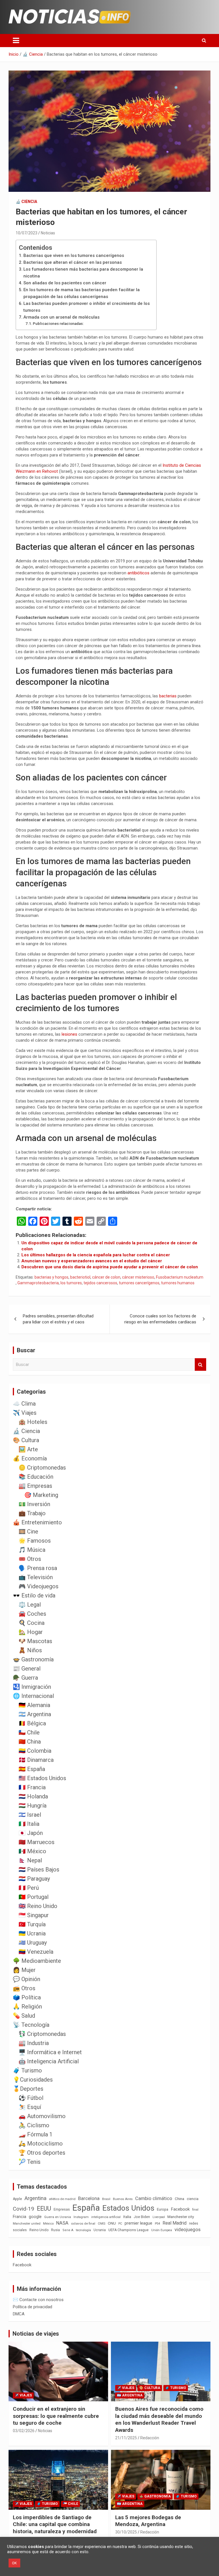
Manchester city (181, 2217)
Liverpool (159, 2217)
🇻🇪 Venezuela (36, 1952)
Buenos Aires (123, 2199)
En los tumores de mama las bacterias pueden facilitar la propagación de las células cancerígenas (82, 293)
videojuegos (187, 2229)
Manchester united (27, 2224)
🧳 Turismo (27, 2070)
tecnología (83, 2230)
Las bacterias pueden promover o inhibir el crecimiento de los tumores (87, 307)
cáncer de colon (106, 1277)
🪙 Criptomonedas (42, 1468)
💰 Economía (30, 1458)
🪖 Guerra (25, 1678)
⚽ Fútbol (31, 2098)
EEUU (44, 2208)
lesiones (70, 1034)
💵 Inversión (34, 1504)
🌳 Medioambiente (37, 1961)
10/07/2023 (27, 233)
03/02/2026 (24, 2431)
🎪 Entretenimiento (37, 1522)
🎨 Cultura (26, 1440)
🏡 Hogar (31, 1632)
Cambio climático (154, 2198)
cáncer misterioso (138, 1277)
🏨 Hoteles (33, 1422)
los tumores (71, 1283)
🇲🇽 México (32, 1851)
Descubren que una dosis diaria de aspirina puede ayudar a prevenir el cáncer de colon (110, 1267)
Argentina (36, 2198)
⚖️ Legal (30, 1605)
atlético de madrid (62, 2199)
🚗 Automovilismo (42, 2116)
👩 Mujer (24, 1970)
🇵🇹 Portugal (34, 1897)
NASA (62, 2223)
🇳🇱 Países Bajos (39, 1869)
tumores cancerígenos (139, 1283)
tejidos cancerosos (100, 1283)
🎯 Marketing (41, 1495)
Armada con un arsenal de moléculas (61, 317)
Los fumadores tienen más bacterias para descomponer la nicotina (83, 273)
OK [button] (14, 2563)
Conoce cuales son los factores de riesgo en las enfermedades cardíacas (160, 1319)
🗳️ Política (27, 1997)
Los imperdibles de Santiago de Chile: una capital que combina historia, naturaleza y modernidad (55, 2524)
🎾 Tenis (30, 2162)
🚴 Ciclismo (34, 2125)
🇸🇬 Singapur (34, 1915)
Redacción (150, 2438)
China (180, 2199)
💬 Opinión (27, 1979)
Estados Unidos (128, 2208)
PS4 (157, 2224)
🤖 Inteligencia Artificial (49, 2061)
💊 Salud (24, 2016)
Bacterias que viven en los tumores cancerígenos (74, 255)
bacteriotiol (80, 1277)
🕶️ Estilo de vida (34, 1595)
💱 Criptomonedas (42, 2034)
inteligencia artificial (106, 2217)
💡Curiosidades (33, 2080)
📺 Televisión (36, 1577)
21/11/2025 (126, 2438)
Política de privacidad (33, 2307)
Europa (163, 2209)
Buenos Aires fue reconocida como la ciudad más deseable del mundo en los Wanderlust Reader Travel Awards (159, 2419)
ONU (112, 2223)
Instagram (81, 2217)
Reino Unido (39, 2230)
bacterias (168, 696)
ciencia (193, 2199)
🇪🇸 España (32, 1769)
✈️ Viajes (25, 1413)
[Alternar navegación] (16, 41)
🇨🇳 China (30, 1742)
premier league (138, 2223)
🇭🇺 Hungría (33, 1806)
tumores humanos (178, 1283)
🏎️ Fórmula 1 (36, 2134)
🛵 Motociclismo (41, 2144)
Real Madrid (175, 2223)
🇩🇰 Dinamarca (36, 1760)
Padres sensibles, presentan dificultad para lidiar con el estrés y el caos (58, 1319)
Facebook (180, 2209)
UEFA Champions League (128, 2230)
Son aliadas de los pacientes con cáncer (65, 283)
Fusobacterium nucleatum (180, 1277)
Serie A (68, 2230)
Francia (20, 2217)
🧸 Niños (30, 1650)
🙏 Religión (27, 2007)
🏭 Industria (34, 2043)
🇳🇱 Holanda (33, 1796)
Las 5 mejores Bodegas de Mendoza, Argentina (148, 2521)
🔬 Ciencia (26, 202)
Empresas (62, 2209)
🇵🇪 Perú (29, 1888)
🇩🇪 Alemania (34, 1705)
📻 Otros (24, 1988)
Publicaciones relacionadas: (58, 323)
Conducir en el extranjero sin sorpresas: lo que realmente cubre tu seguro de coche (56, 2416)
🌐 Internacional (33, 1696)
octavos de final (83, 2223)
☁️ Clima (24, 1404)
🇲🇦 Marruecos (36, 1842)
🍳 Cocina (32, 1623)
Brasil (106, 2199)
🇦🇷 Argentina (35, 1714)
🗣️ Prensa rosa (38, 1568)
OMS (102, 2223)
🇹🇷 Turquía (32, 1924)
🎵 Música (32, 1550)
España (86, 2208)
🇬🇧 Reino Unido (38, 1906)
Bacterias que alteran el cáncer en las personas (73, 262)
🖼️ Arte (28, 1449)
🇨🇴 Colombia (35, 1751)
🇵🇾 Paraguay (34, 1879)
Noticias (48, 233)
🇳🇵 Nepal (30, 1860)
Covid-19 (24, 2209)
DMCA (19, 2314)
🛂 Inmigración (32, 1687)
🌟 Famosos (35, 1541)
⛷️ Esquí (30, 2107)
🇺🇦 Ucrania (32, 1933)
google (35, 2217)
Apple (17, 2199)
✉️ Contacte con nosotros (38, 2300)
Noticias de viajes (36, 2334)
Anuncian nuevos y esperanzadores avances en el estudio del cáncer (92, 1261)
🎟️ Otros (30, 1559)
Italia (127, 2217)
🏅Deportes (28, 2089)
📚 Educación (36, 1477)
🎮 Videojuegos (38, 1586)
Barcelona (89, 2198)
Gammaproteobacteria (38, 1283)
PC (120, 2224)
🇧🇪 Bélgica (32, 1723)
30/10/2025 (126, 2532)
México (48, 2223)
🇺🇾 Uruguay (33, 1943)
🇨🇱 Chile (29, 1732)
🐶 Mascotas (35, 1641)
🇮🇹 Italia (29, 1824)
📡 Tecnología (31, 2025)
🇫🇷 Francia (32, 1787)
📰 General (27, 1669)
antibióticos (139, 573)
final (195, 2209)
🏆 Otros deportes (42, 2153)
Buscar (200, 1365)
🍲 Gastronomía (33, 1659)
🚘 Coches (32, 1614)
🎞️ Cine (28, 1531)
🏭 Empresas (35, 1486)
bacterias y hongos (51, 1277)
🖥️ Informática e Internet (50, 2052)
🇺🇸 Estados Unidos (42, 1778)
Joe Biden (142, 2217)
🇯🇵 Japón (31, 1833)
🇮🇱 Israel (30, 1815)
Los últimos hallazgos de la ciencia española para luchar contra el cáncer (96, 1255)
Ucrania (100, 2230)
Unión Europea (162, 2230)
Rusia (55, 2230)
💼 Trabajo (32, 1513)
